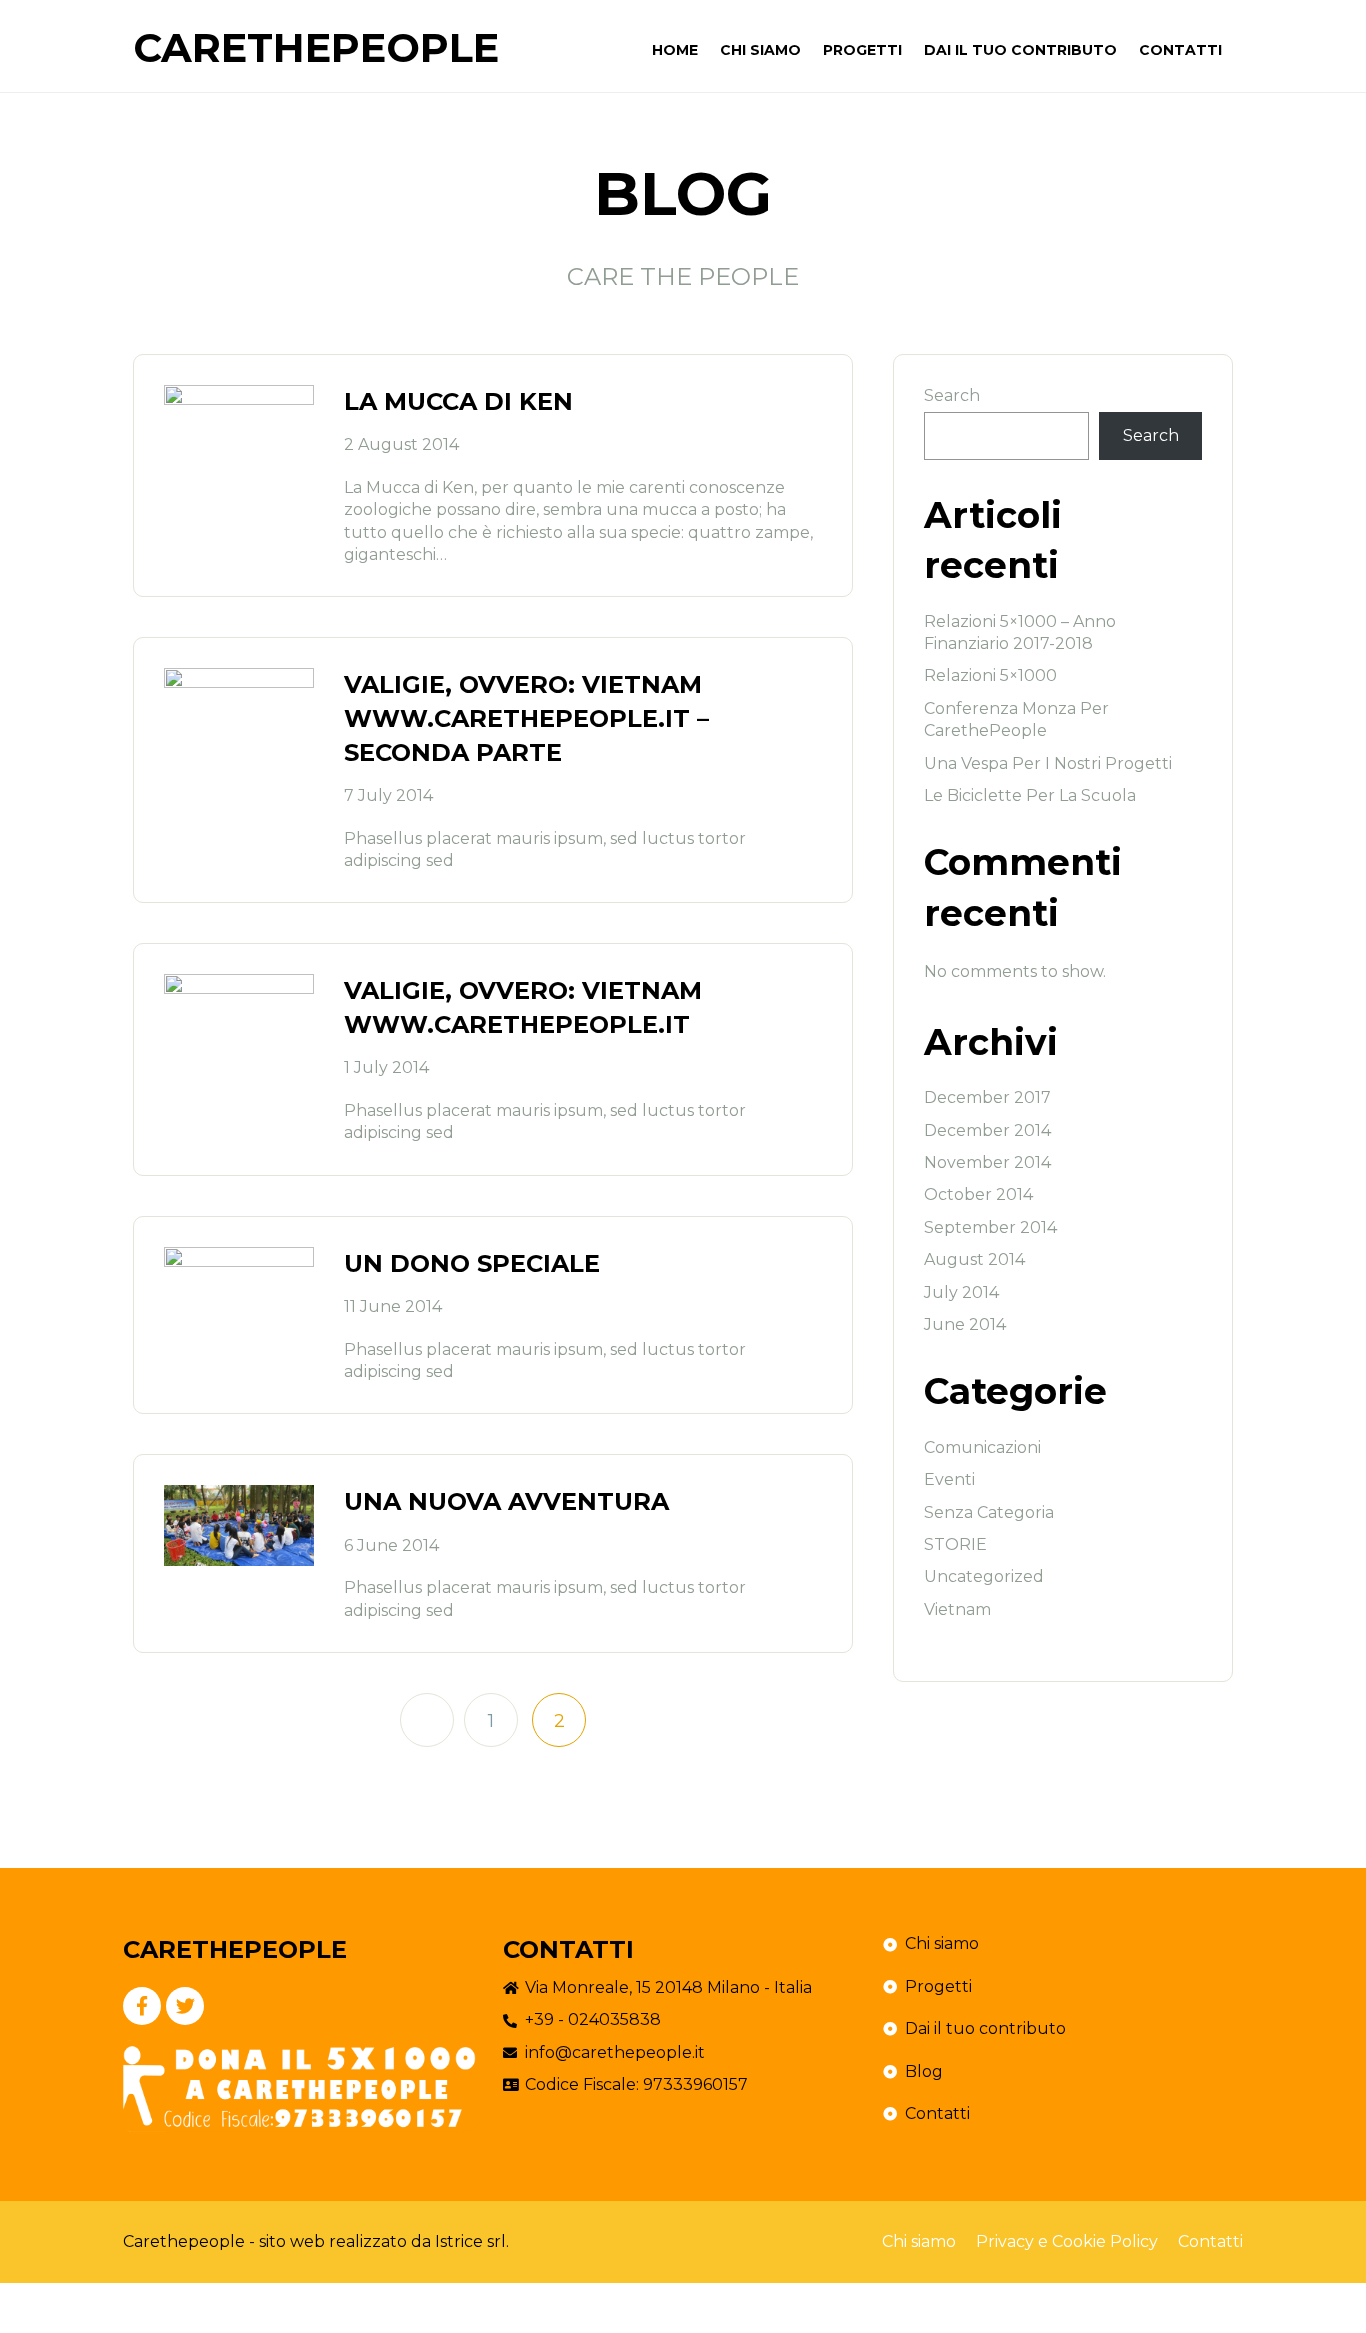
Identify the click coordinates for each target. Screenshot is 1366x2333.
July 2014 (961, 1292)
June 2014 (965, 1324)
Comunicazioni (982, 1447)
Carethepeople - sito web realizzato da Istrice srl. (316, 2241)
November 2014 (987, 1162)
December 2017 (987, 1097)
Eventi (949, 1479)
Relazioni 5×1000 (990, 675)
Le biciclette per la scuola (1030, 795)
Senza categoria (989, 1512)
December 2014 (987, 1130)
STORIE (955, 1544)
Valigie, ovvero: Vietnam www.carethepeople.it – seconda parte (526, 718)
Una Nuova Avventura (506, 1501)
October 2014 (978, 1194)
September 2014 (990, 1227)
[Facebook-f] (142, 2006)
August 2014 (974, 1259)
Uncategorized (984, 1576)
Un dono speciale (472, 1263)
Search (952, 395)
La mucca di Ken (458, 401)
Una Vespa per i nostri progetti (1048, 763)
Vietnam (957, 1609)
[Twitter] (185, 2006)
